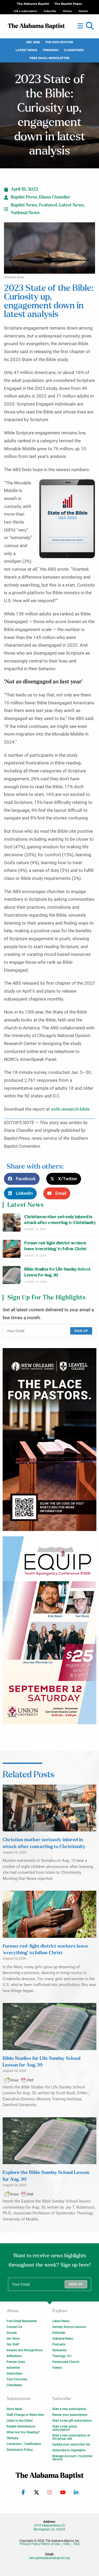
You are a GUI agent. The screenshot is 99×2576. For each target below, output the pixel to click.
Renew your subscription (70, 2415)
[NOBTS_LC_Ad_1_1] (49, 1440)
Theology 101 (62, 2356)
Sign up (81, 1331)
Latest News (26, 50)
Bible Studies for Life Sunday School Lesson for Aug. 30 (57, 1272)
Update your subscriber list (71, 2444)
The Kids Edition (59, 42)
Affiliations (14, 2356)
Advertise (13, 2368)
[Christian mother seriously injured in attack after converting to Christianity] (12, 1222)
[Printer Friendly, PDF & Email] (19, 2080)
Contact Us (14, 2327)
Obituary (13, 2438)
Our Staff (13, 2344)
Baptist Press (24, 197)
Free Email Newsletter (49, 58)
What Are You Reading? (23, 2432)
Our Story (13, 2339)
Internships (15, 2374)
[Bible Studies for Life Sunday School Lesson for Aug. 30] (12, 1275)
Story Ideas (14, 2409)
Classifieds (74, 50)
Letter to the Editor (20, 2421)
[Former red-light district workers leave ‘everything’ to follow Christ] (12, 1249)
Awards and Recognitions (25, 2350)
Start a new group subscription (65, 2428)
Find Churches (17, 2379)
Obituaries (59, 2350)
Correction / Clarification (24, 2444)
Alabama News (63, 2339)
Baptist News (24, 205)
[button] (90, 26)
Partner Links (16, 2362)
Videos (57, 2368)
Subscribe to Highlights (69, 2450)
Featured (48, 205)
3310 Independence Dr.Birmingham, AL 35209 (50, 2527)
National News (25, 213)
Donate (12, 2333)
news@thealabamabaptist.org (49, 2558)
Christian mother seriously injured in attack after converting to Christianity (60, 1220)
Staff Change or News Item (25, 2415)
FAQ (77, 2544)
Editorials (59, 2333)
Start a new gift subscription (72, 2421)
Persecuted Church (66, 2362)
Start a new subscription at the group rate (71, 2437)
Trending (51, 50)
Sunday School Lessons (69, 2327)
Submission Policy (20, 2450)
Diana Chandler (55, 197)
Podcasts (59, 2344)
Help (67, 2544)
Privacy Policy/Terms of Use (40, 2544)
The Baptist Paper (68, 4)
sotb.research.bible (70, 1109)
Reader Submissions (21, 2426)
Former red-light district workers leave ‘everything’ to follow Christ (55, 1246)
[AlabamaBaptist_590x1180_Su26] (49, 1630)
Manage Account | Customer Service (72, 2458)
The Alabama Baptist (33, 4)
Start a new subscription (69, 2409)
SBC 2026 (33, 42)
